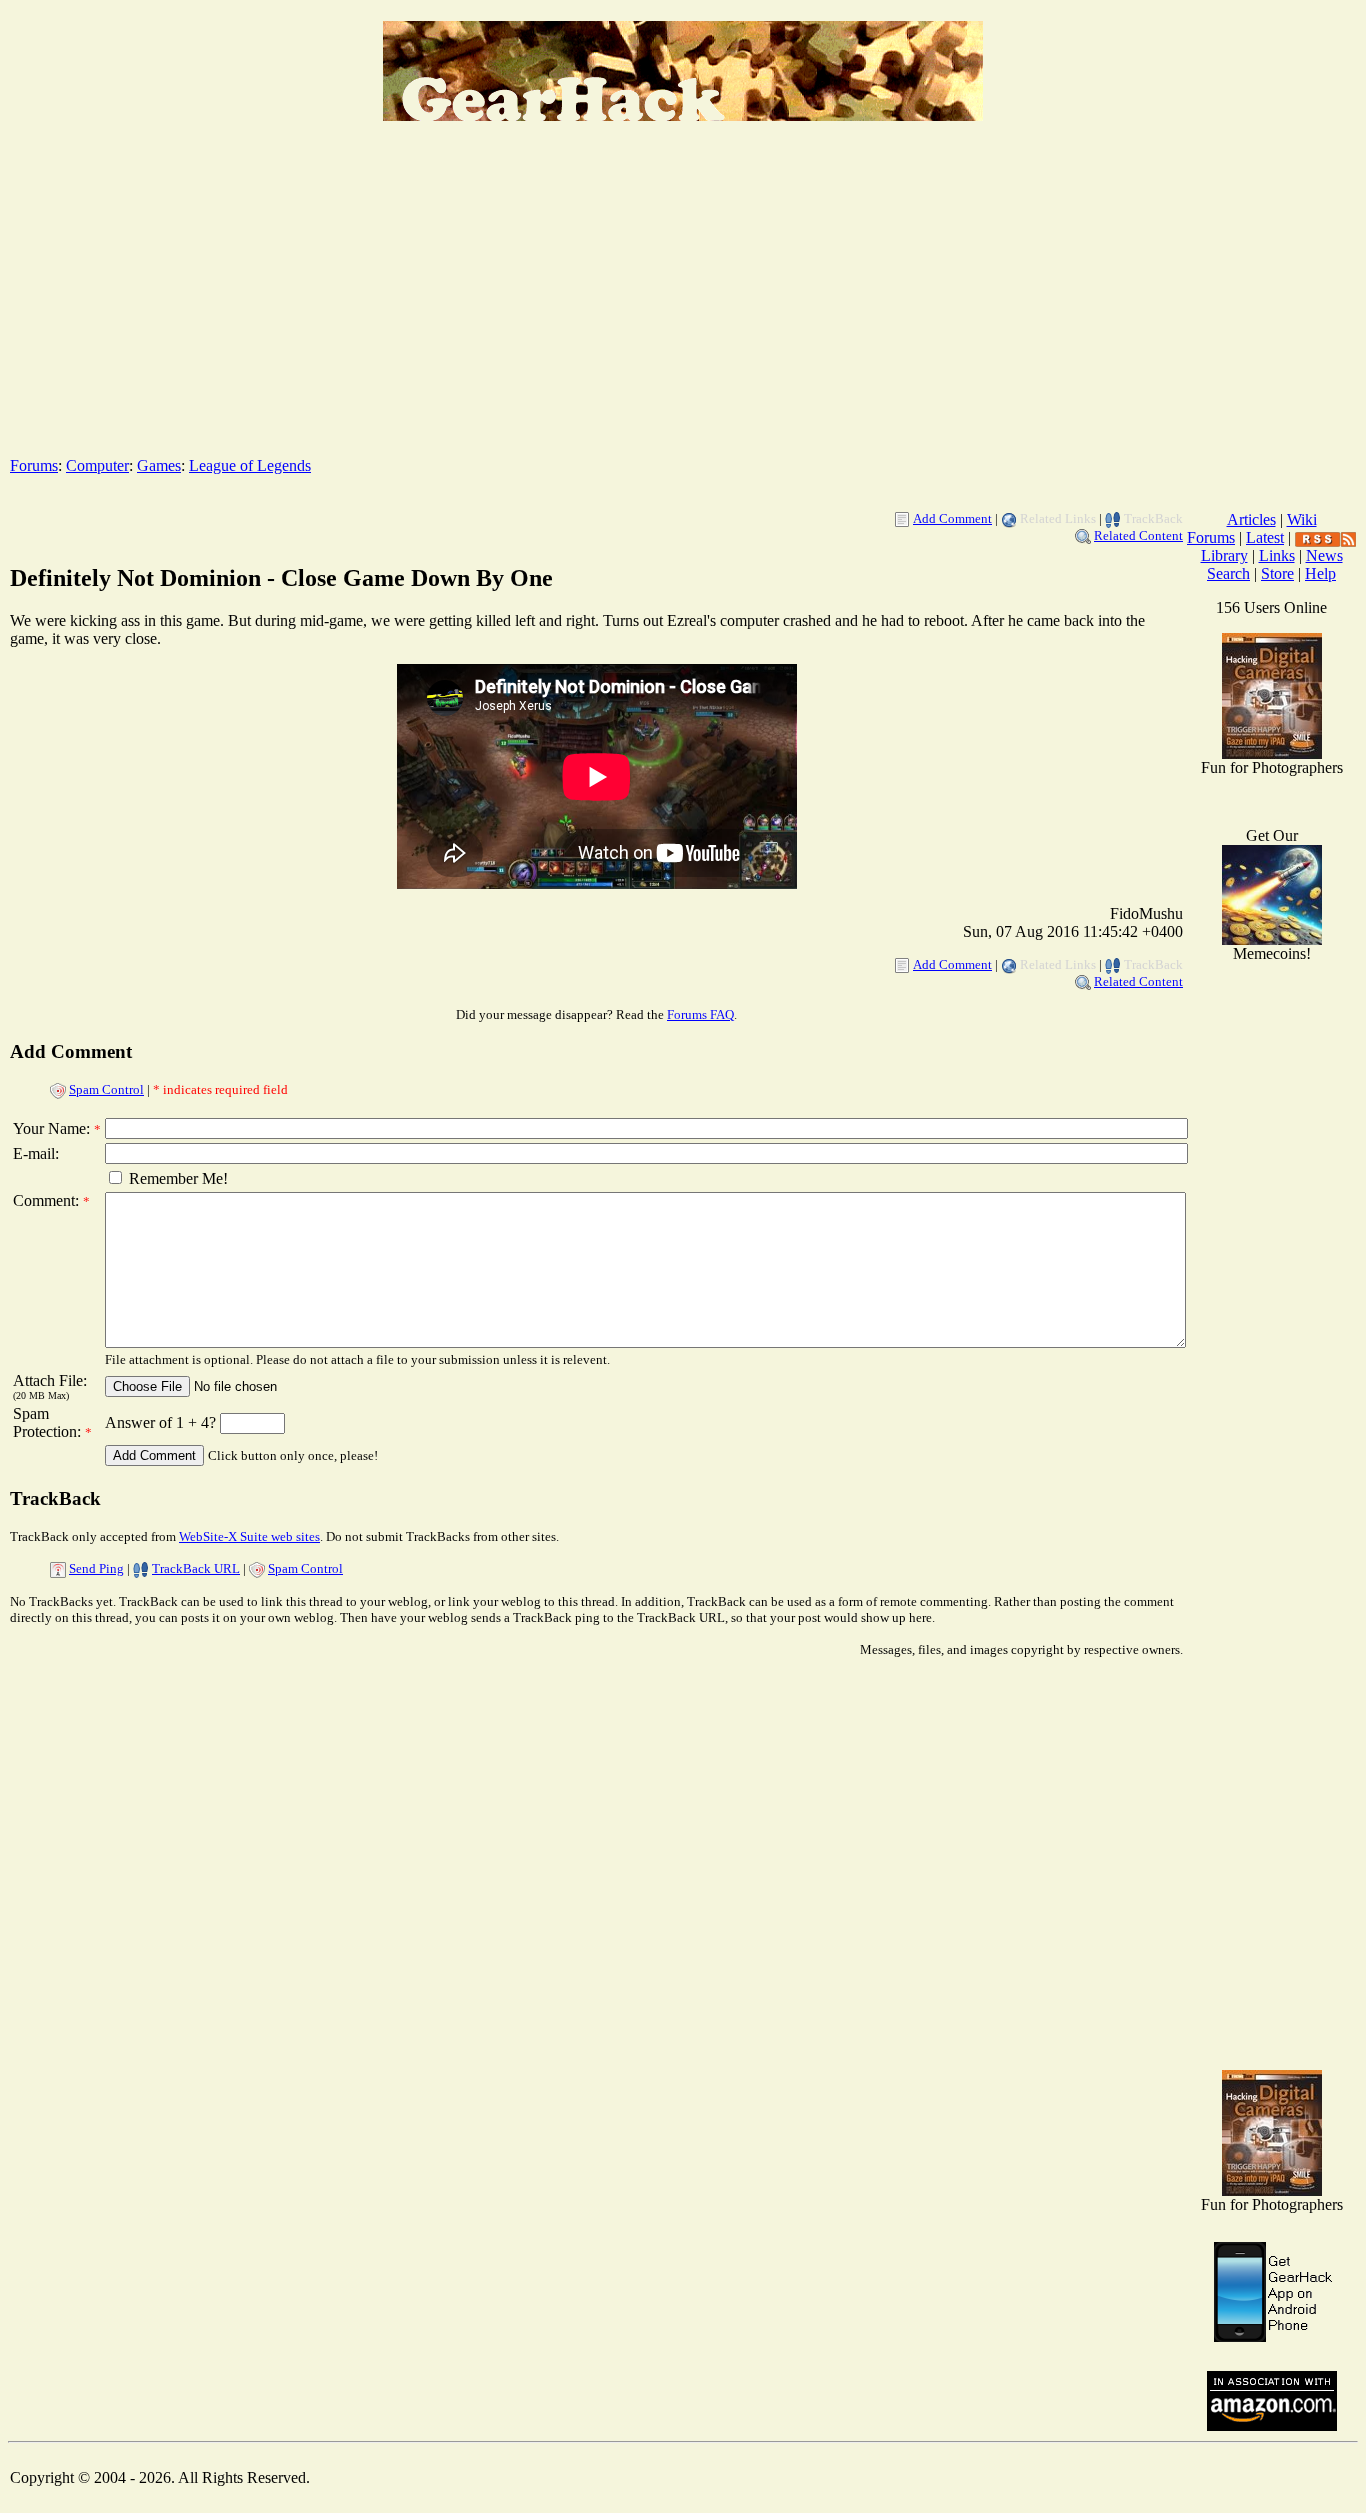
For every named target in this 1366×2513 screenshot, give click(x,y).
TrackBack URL (196, 1568)
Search (1228, 573)
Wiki (1302, 519)
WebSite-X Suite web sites (249, 1536)
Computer (97, 465)
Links (1277, 555)
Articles (1251, 519)
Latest (1265, 537)
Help (1320, 573)
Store (1277, 573)
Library (1224, 555)
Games (159, 465)
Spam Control (106, 1089)
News (1324, 555)
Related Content (1138, 535)
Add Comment (952, 518)
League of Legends (250, 465)
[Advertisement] (683, 301)
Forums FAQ (700, 1014)
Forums (34, 465)
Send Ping (96, 1568)
